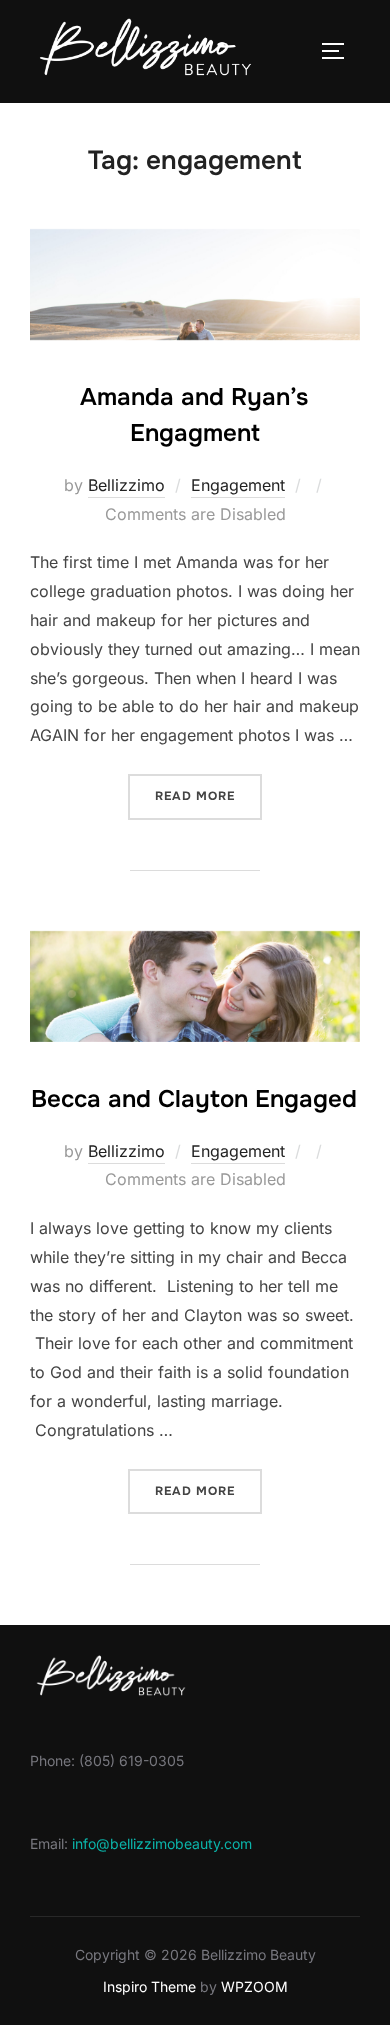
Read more (208, 795)
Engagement (238, 485)
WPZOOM (254, 1986)
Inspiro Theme (149, 1986)
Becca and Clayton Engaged (194, 1099)
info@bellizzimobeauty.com (162, 1843)
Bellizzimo (126, 485)
